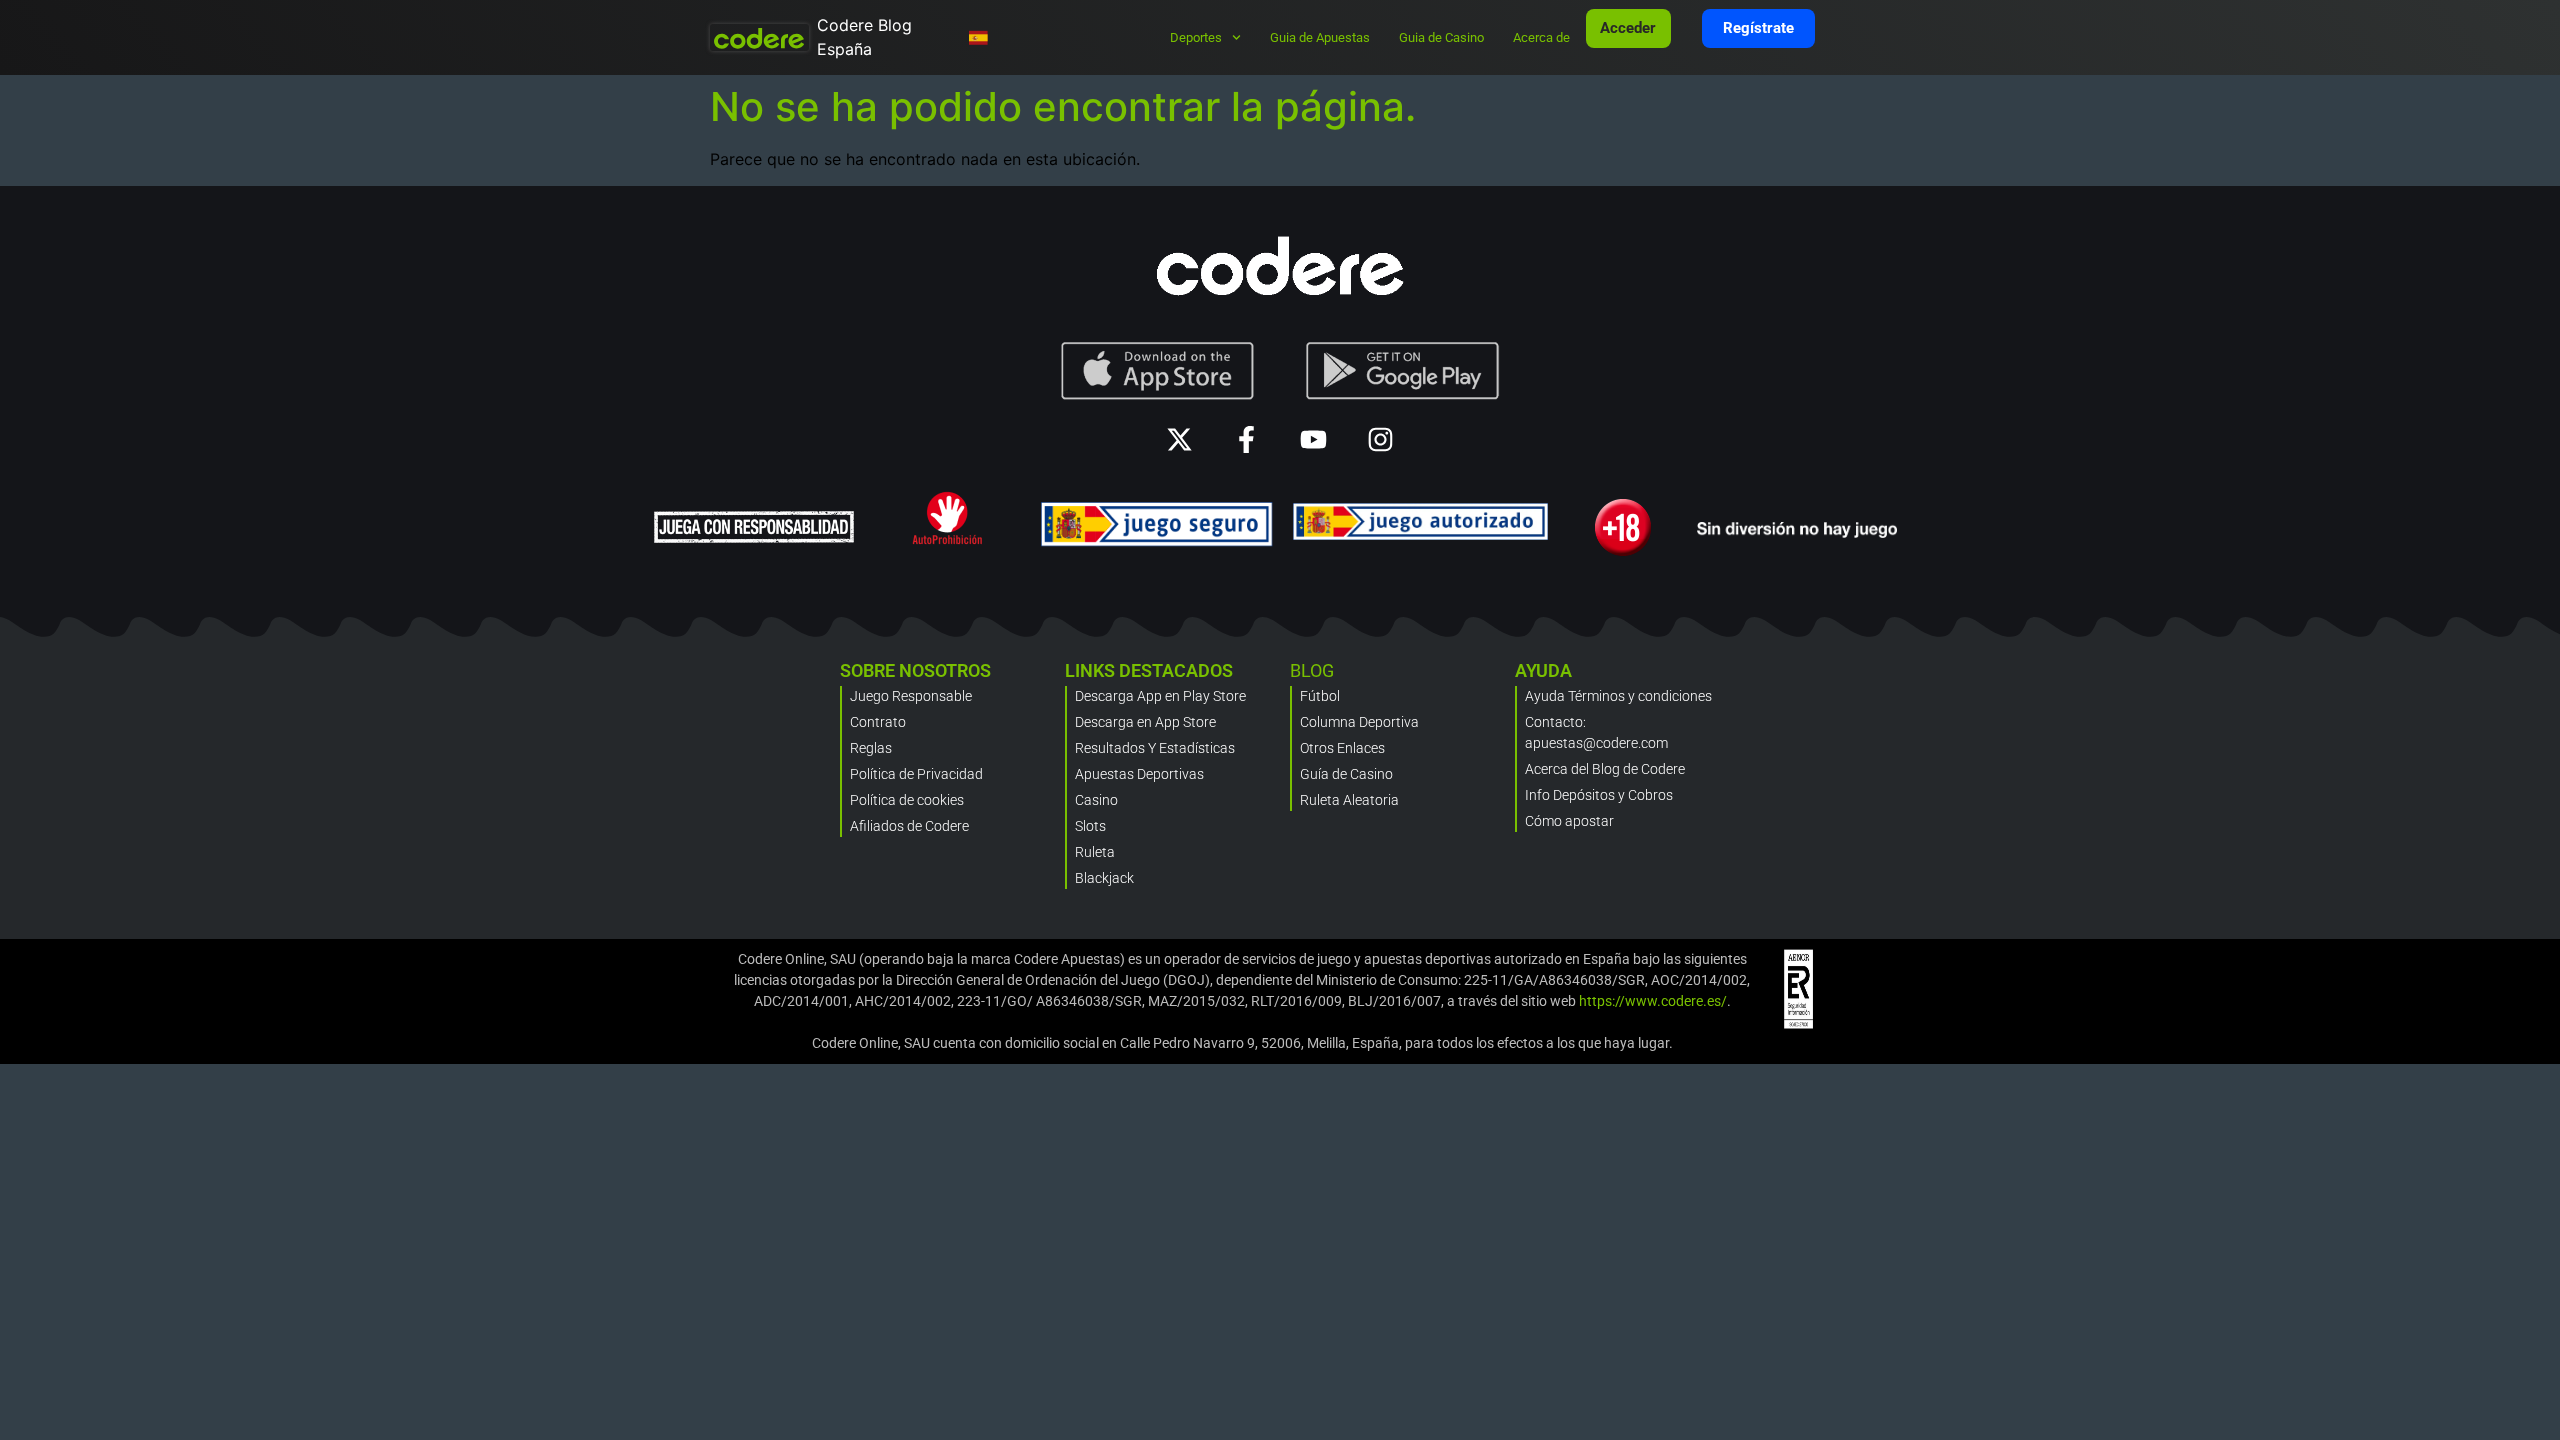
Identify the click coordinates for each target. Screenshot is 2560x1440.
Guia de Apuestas (1320, 37)
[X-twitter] (1179, 439)
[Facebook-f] (1246, 439)
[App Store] (1157, 371)
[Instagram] (1380, 439)
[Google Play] (1403, 371)
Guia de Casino (1441, 37)
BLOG (1312, 670)
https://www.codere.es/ (1653, 1001)
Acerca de (1541, 37)
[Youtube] (1313, 439)
